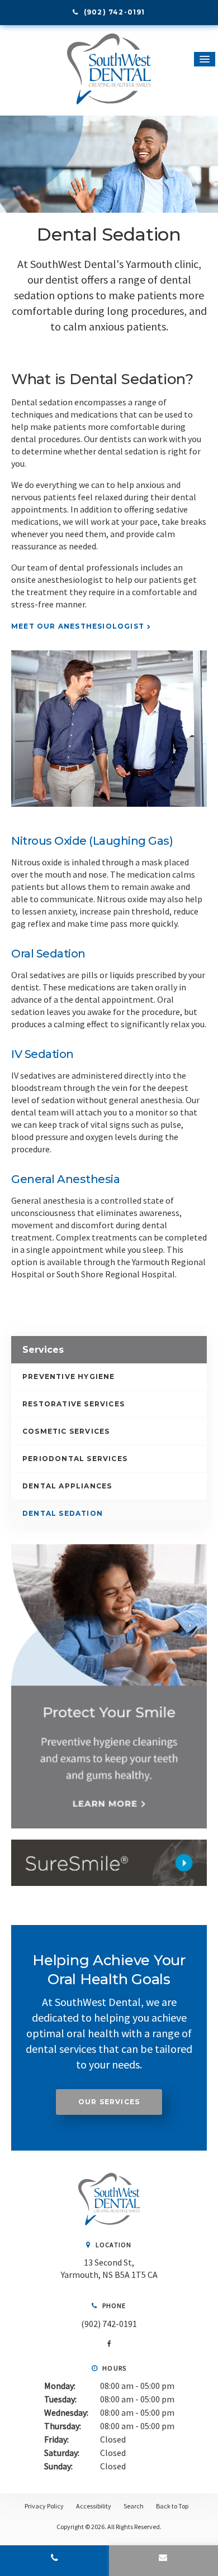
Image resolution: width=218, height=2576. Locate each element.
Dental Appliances (67, 1486)
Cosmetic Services (66, 1431)
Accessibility (94, 2506)
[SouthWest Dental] (109, 2222)
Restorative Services (74, 1404)
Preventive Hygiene (69, 1376)
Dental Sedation (63, 1513)
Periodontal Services (75, 1459)
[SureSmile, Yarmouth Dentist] (109, 1863)
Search (134, 2506)
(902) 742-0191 (109, 2324)
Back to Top (172, 2506)
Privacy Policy (44, 2506)
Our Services (109, 2102)
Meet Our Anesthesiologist (78, 626)
